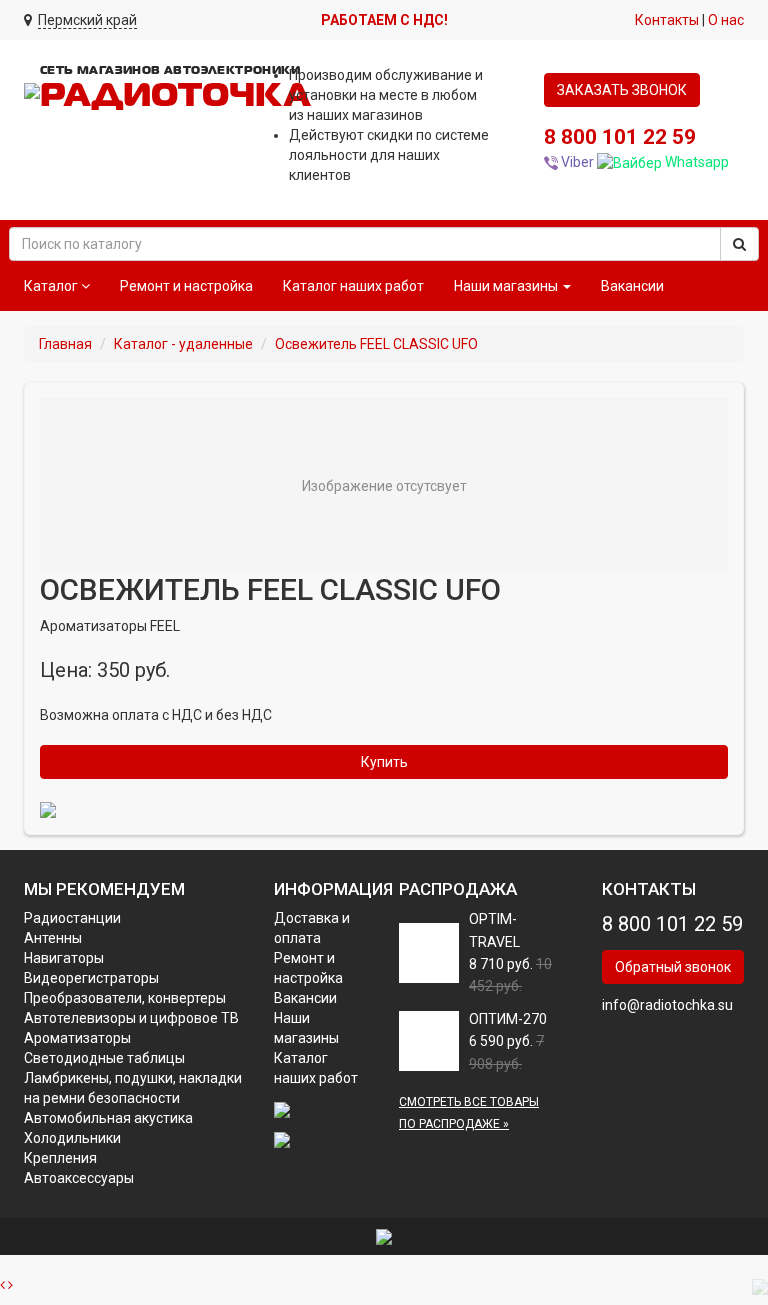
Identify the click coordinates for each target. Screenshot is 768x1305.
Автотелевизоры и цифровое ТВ (131, 1018)
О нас (726, 20)
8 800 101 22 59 (620, 137)
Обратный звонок (673, 967)
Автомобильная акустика (108, 1118)
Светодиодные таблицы (104, 1058)
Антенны (53, 938)
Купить (384, 762)
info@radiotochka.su (667, 1005)
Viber (576, 162)
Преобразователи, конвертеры (125, 998)
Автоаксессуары (79, 1178)
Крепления (60, 1158)
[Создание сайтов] (384, 1236)
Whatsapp (695, 162)
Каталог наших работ (353, 286)
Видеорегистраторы (91, 978)
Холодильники (72, 1138)
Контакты (667, 20)
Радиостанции (72, 918)
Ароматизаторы (77, 1038)
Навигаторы (64, 958)
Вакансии (632, 286)
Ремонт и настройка (186, 286)
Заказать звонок (622, 90)
